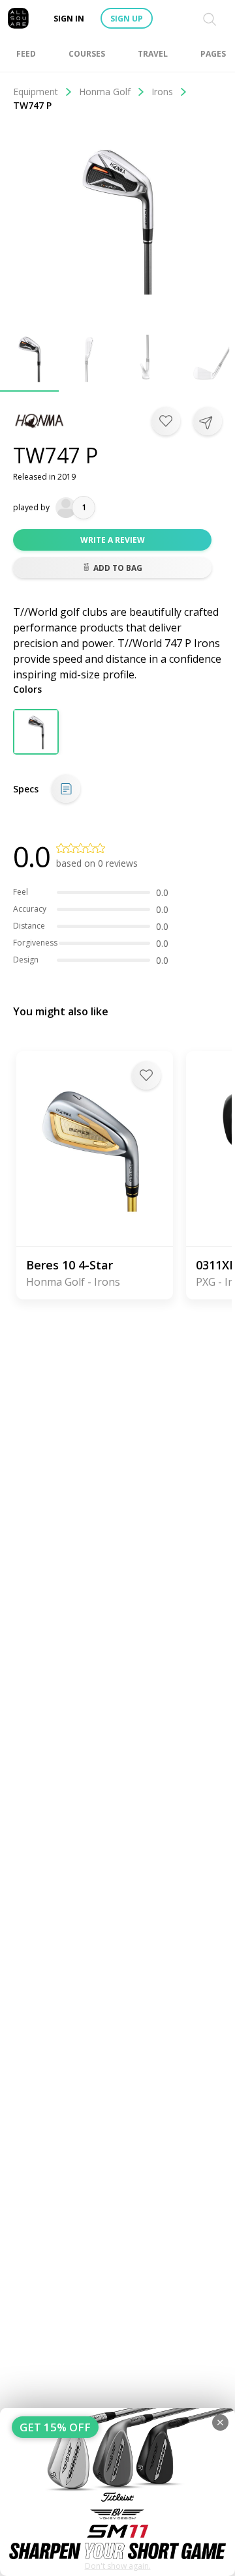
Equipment (36, 92)
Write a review (113, 540)
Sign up (127, 19)
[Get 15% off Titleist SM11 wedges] (117, 2492)
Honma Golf (105, 92)
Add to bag (118, 568)
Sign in (69, 19)
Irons (162, 92)
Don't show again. (118, 2566)
